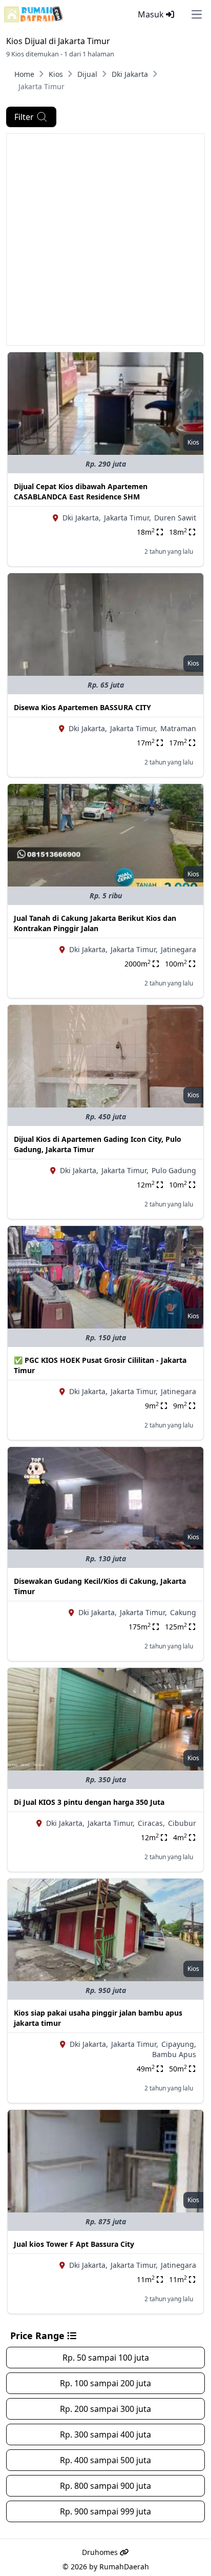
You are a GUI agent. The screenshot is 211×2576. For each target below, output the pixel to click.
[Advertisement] (105, 239)
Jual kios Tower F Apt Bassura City (74, 2244)
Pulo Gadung (174, 1170)
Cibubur (182, 1823)
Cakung (183, 1612)
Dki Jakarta (130, 74)
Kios (56, 74)
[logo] (34, 14)
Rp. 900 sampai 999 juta (105, 2511)
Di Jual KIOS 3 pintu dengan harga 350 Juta (89, 1802)
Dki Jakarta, (82, 518)
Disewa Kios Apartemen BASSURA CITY (82, 707)
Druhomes (101, 2552)
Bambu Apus (174, 2054)
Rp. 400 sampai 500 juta (105, 2460)
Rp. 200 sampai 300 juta (105, 2409)
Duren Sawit (175, 518)
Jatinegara (178, 949)
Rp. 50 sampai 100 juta (106, 2358)
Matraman (178, 728)
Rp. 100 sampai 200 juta (105, 2383)
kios (193, 442)
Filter (24, 117)
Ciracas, (151, 1823)
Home (24, 74)
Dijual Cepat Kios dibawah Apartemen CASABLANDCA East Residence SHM (81, 491)
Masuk (152, 14)
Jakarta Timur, (128, 518)
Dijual (87, 74)
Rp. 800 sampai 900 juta (105, 2486)
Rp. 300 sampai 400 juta (105, 2434)
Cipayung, (179, 2044)
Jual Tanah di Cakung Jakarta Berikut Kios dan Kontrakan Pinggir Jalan (95, 923)
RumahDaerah (124, 2567)
